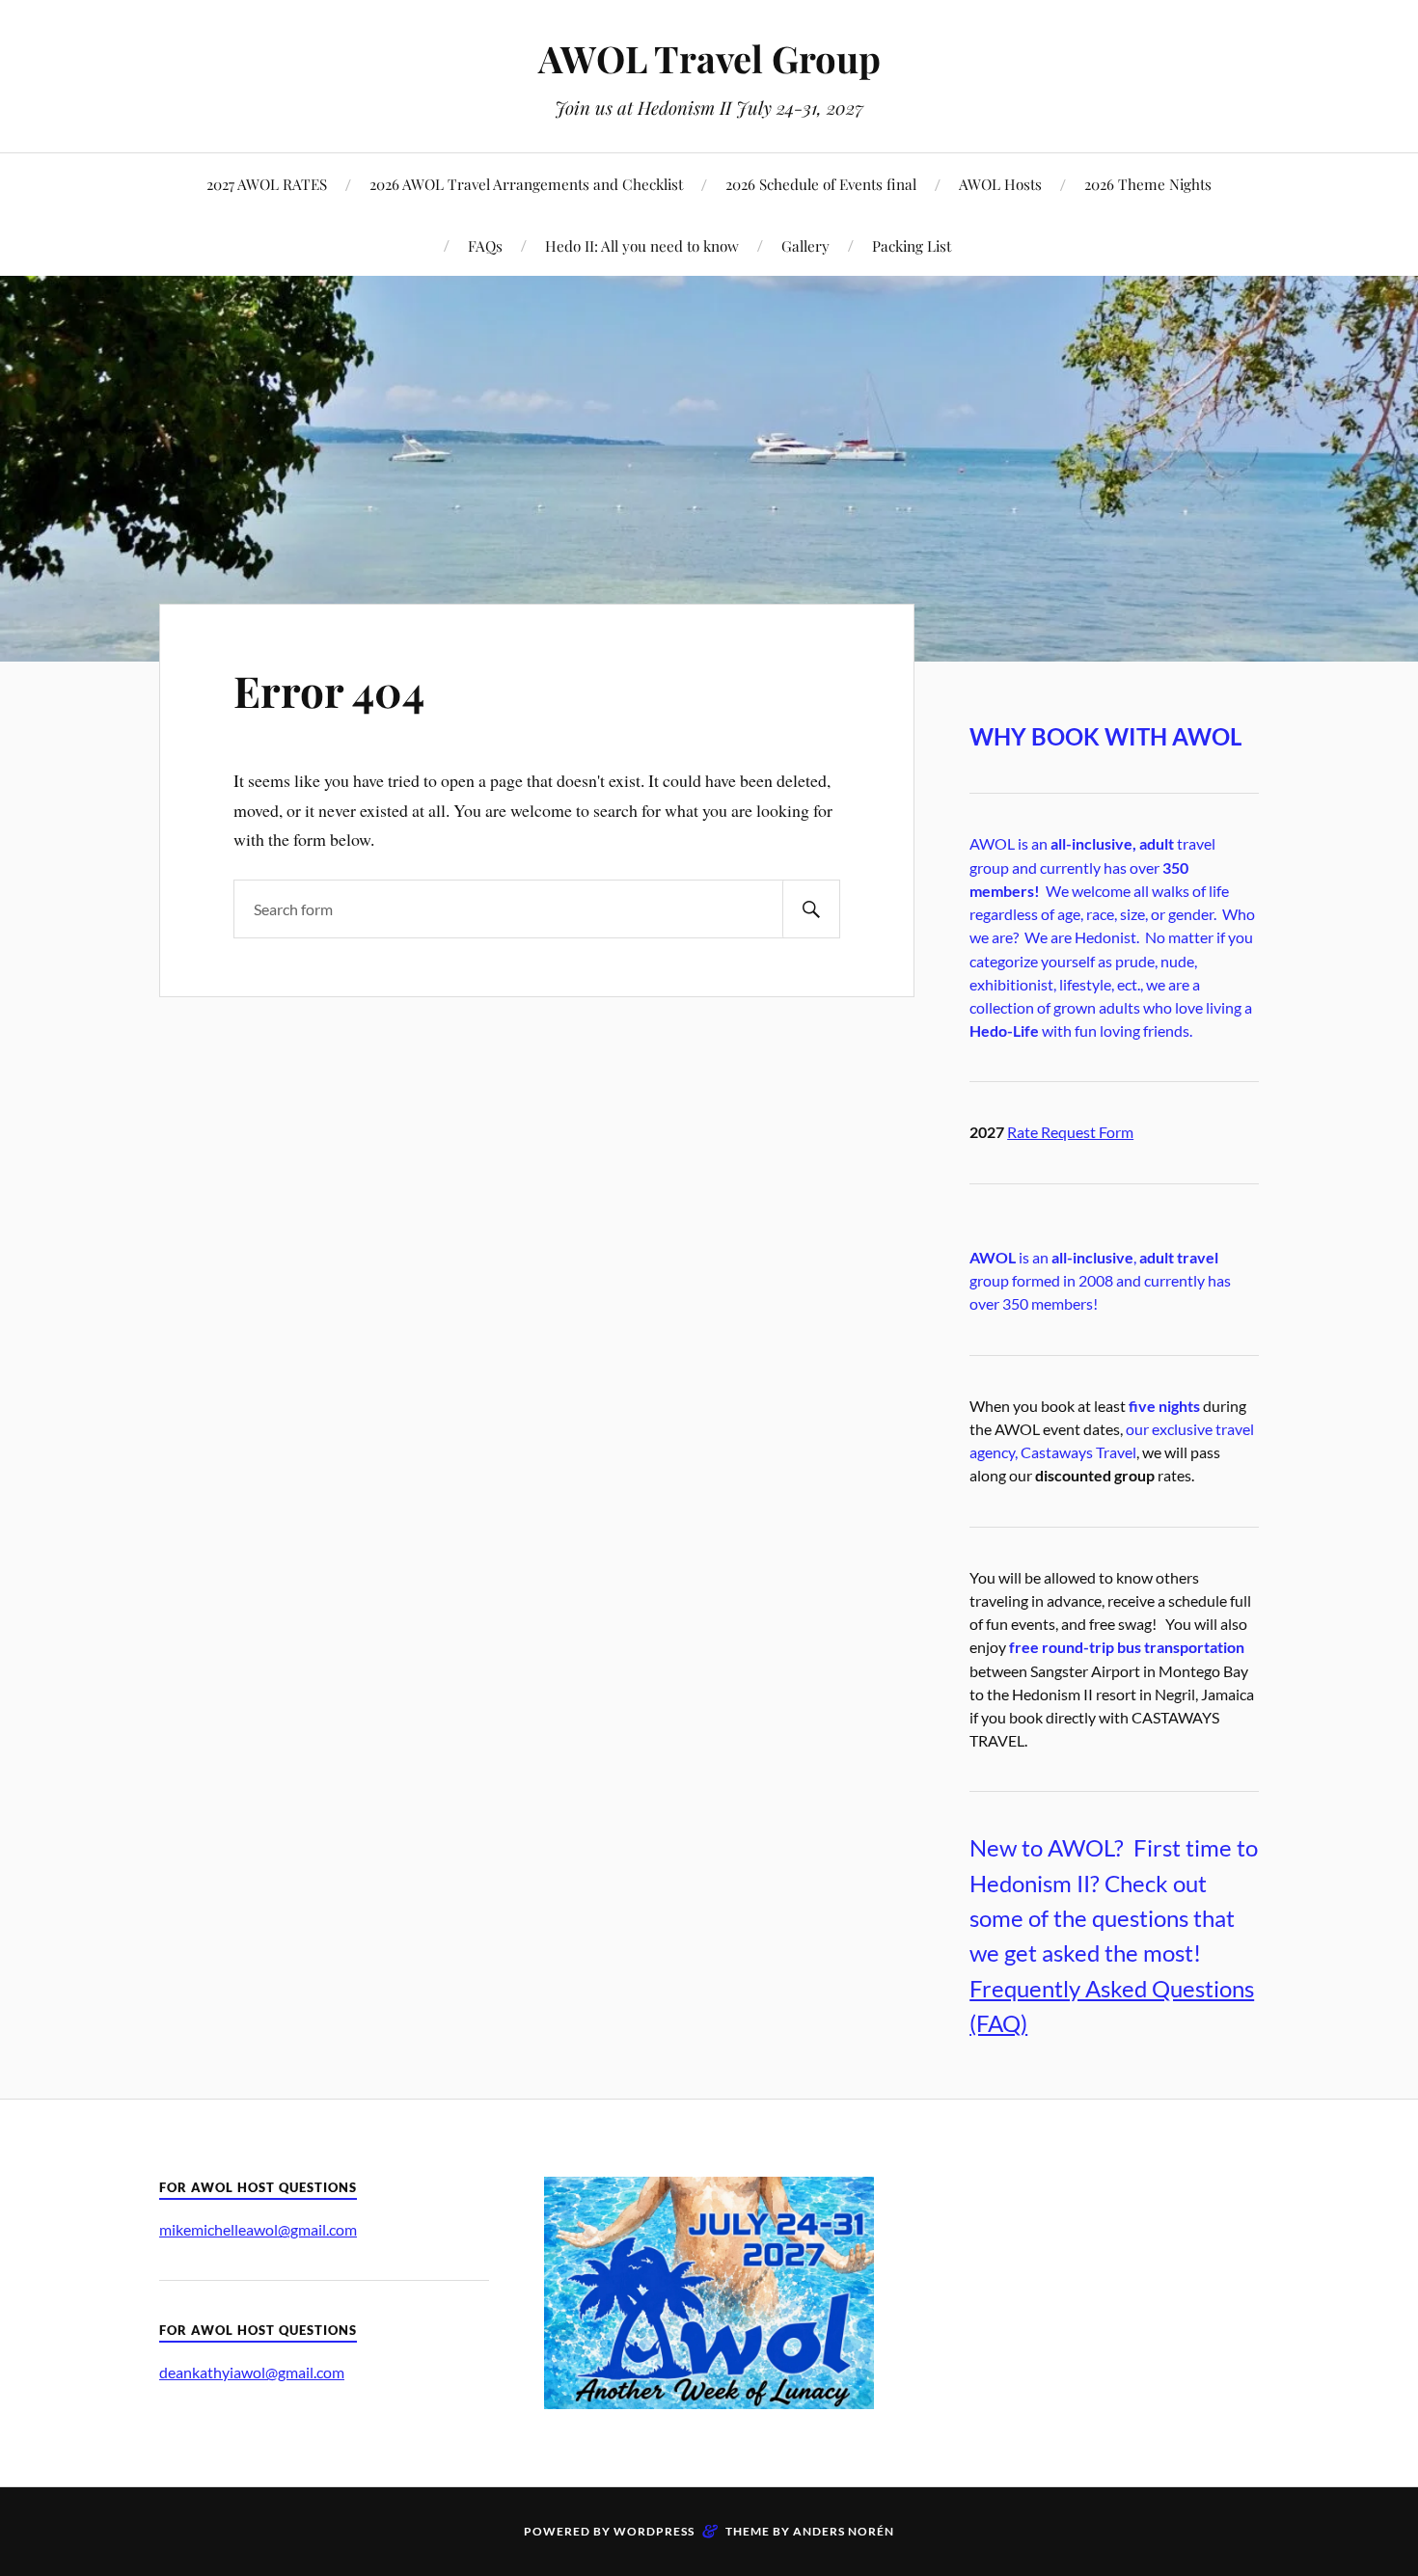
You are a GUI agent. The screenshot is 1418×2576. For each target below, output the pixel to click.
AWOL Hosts (1000, 184)
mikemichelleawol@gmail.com (258, 2229)
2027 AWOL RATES (267, 184)
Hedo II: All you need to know (642, 245)
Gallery (805, 245)
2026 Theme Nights (1148, 184)
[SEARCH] (811, 909)
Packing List (912, 245)
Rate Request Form (1070, 1132)
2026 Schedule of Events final (821, 184)
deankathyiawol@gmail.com (252, 2372)
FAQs (485, 245)
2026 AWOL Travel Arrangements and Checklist (526, 184)
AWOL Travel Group (709, 58)
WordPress (654, 2531)
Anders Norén (844, 2531)
